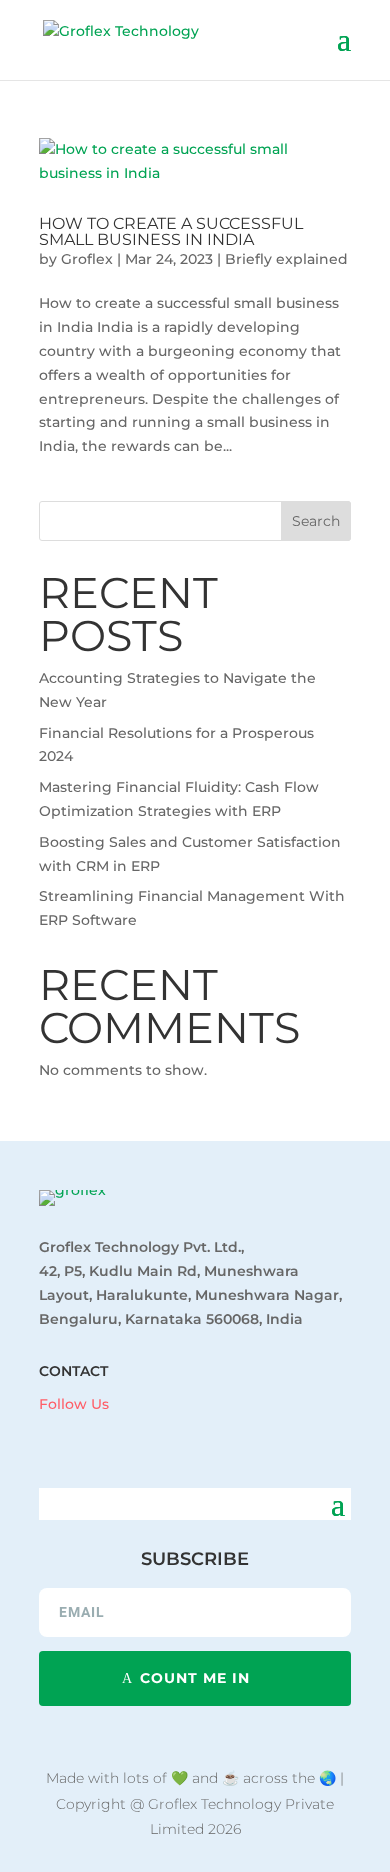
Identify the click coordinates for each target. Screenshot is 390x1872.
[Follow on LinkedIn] (85, 1434)
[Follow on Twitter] (125, 1434)
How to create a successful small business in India (171, 231)
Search (316, 521)
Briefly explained (286, 259)
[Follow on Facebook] (45, 1434)
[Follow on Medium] (165, 1434)
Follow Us (74, 1404)
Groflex (87, 259)
